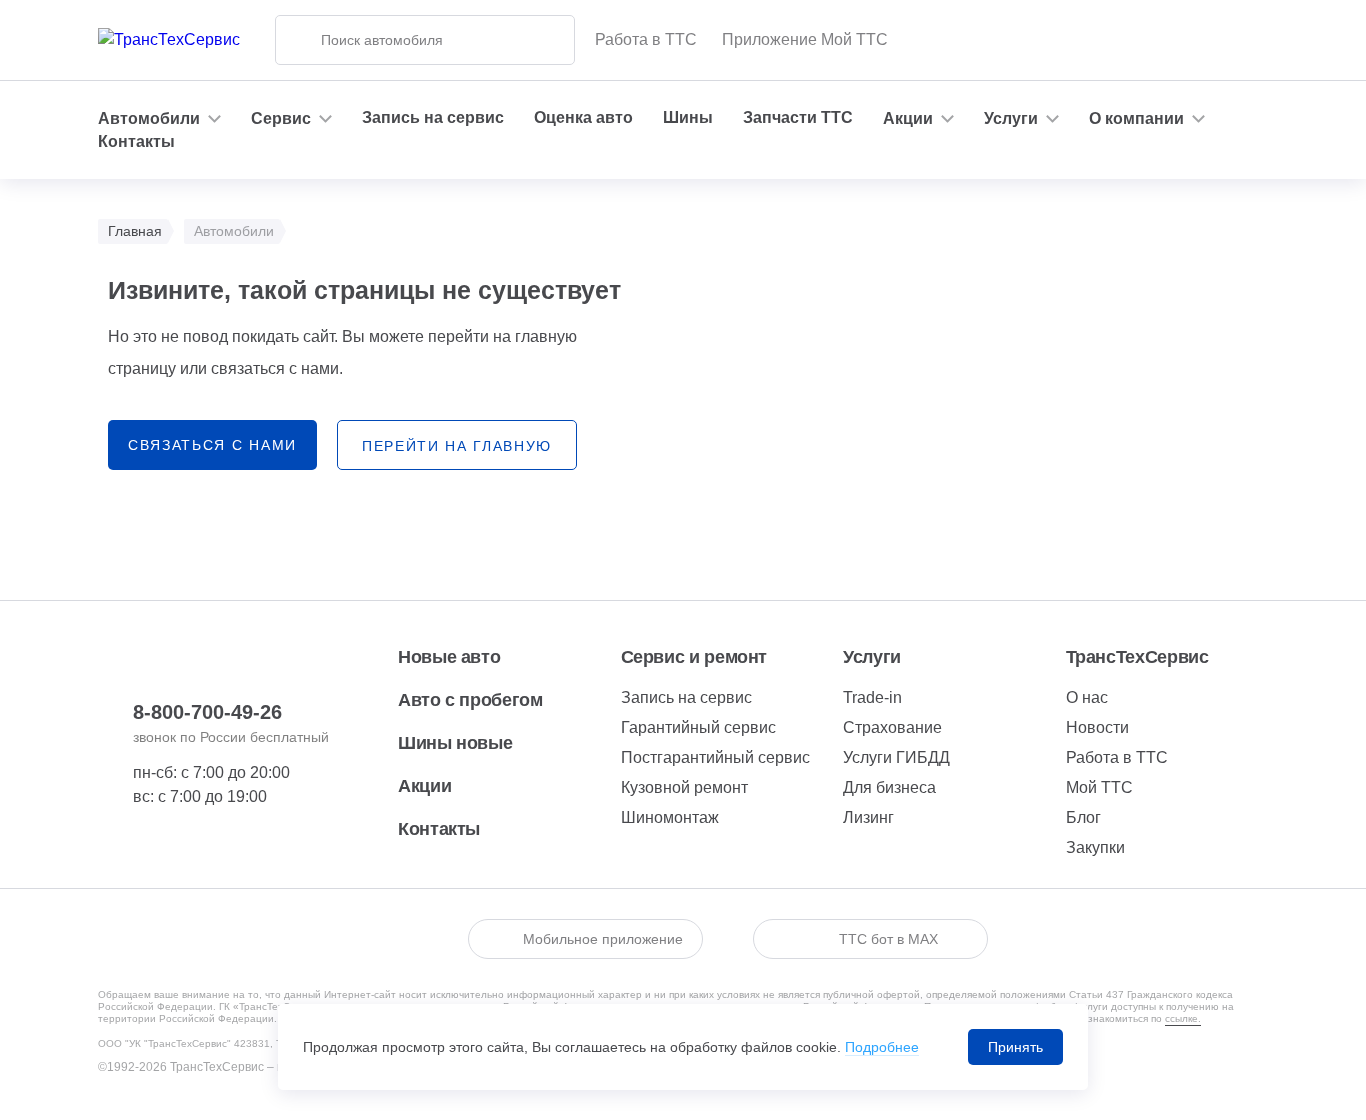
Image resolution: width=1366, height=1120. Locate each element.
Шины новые (455, 743)
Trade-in (872, 697)
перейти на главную (457, 446)
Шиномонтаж (670, 817)
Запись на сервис (433, 117)
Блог (1083, 817)
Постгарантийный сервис (715, 757)
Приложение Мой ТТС (805, 39)
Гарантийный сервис (698, 727)
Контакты (136, 141)
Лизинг (868, 817)
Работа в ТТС (646, 39)
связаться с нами (212, 445)
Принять (1015, 1047)
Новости (1097, 727)
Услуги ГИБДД (896, 757)
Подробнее (882, 1047)
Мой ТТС (1099, 787)
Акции (424, 786)
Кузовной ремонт (684, 787)
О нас (1087, 697)
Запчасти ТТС (798, 117)
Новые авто (449, 657)
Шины (688, 117)
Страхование (892, 727)
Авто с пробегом (470, 700)
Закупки (1095, 847)
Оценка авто (583, 117)
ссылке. (1183, 1018)
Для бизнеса (889, 787)
